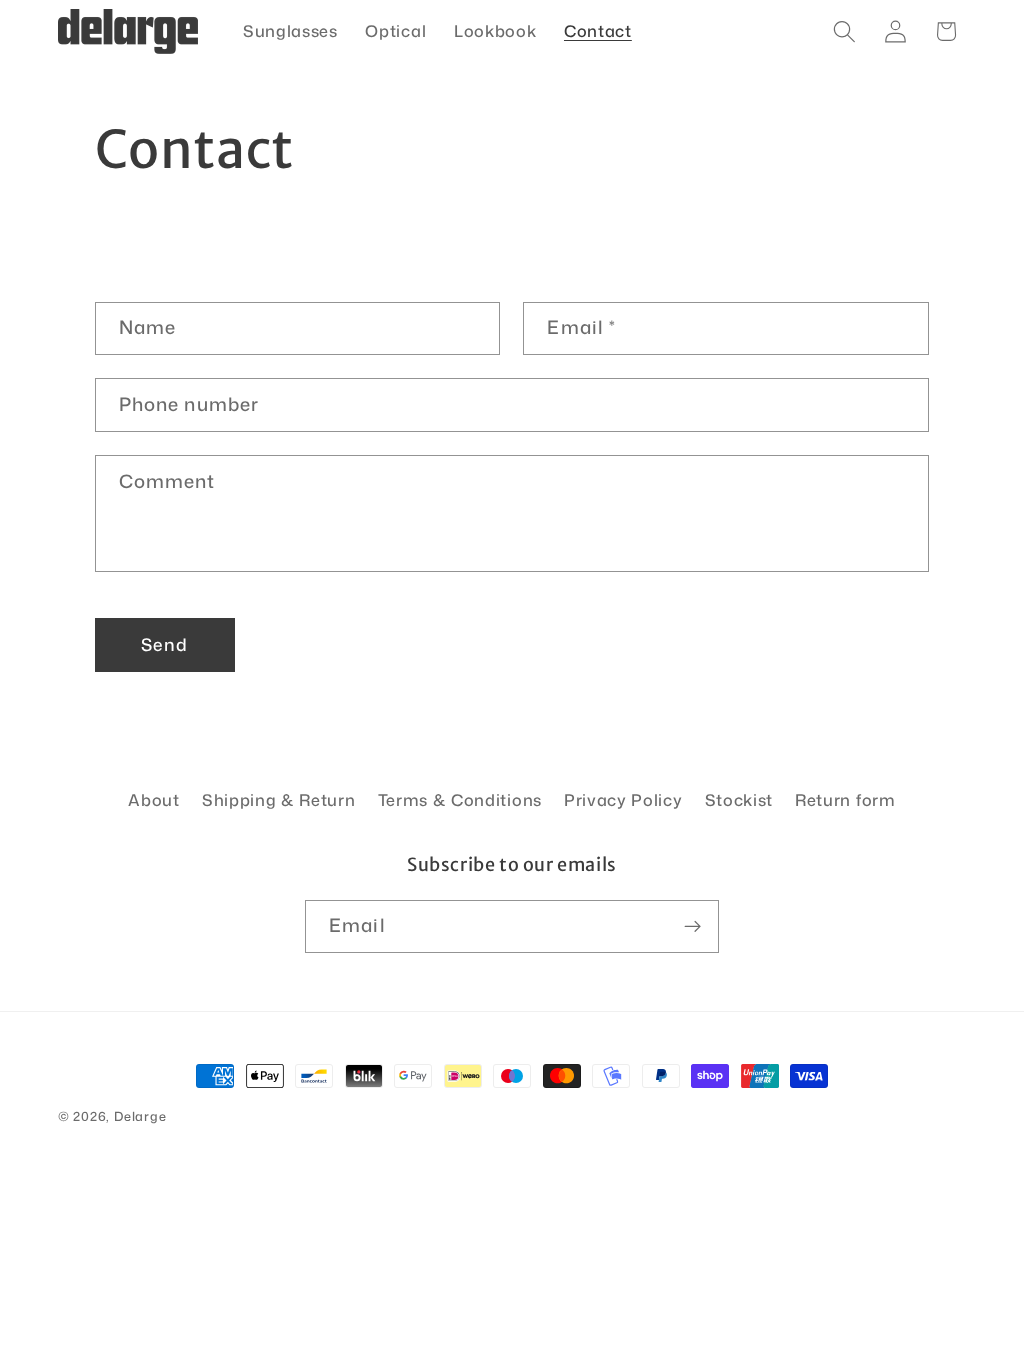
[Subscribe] (692, 927)
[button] (844, 31)
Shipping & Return (279, 799)
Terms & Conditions (460, 799)
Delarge (140, 1116)
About (153, 799)
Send (164, 644)
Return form (845, 799)
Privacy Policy (623, 799)
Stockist (739, 799)
